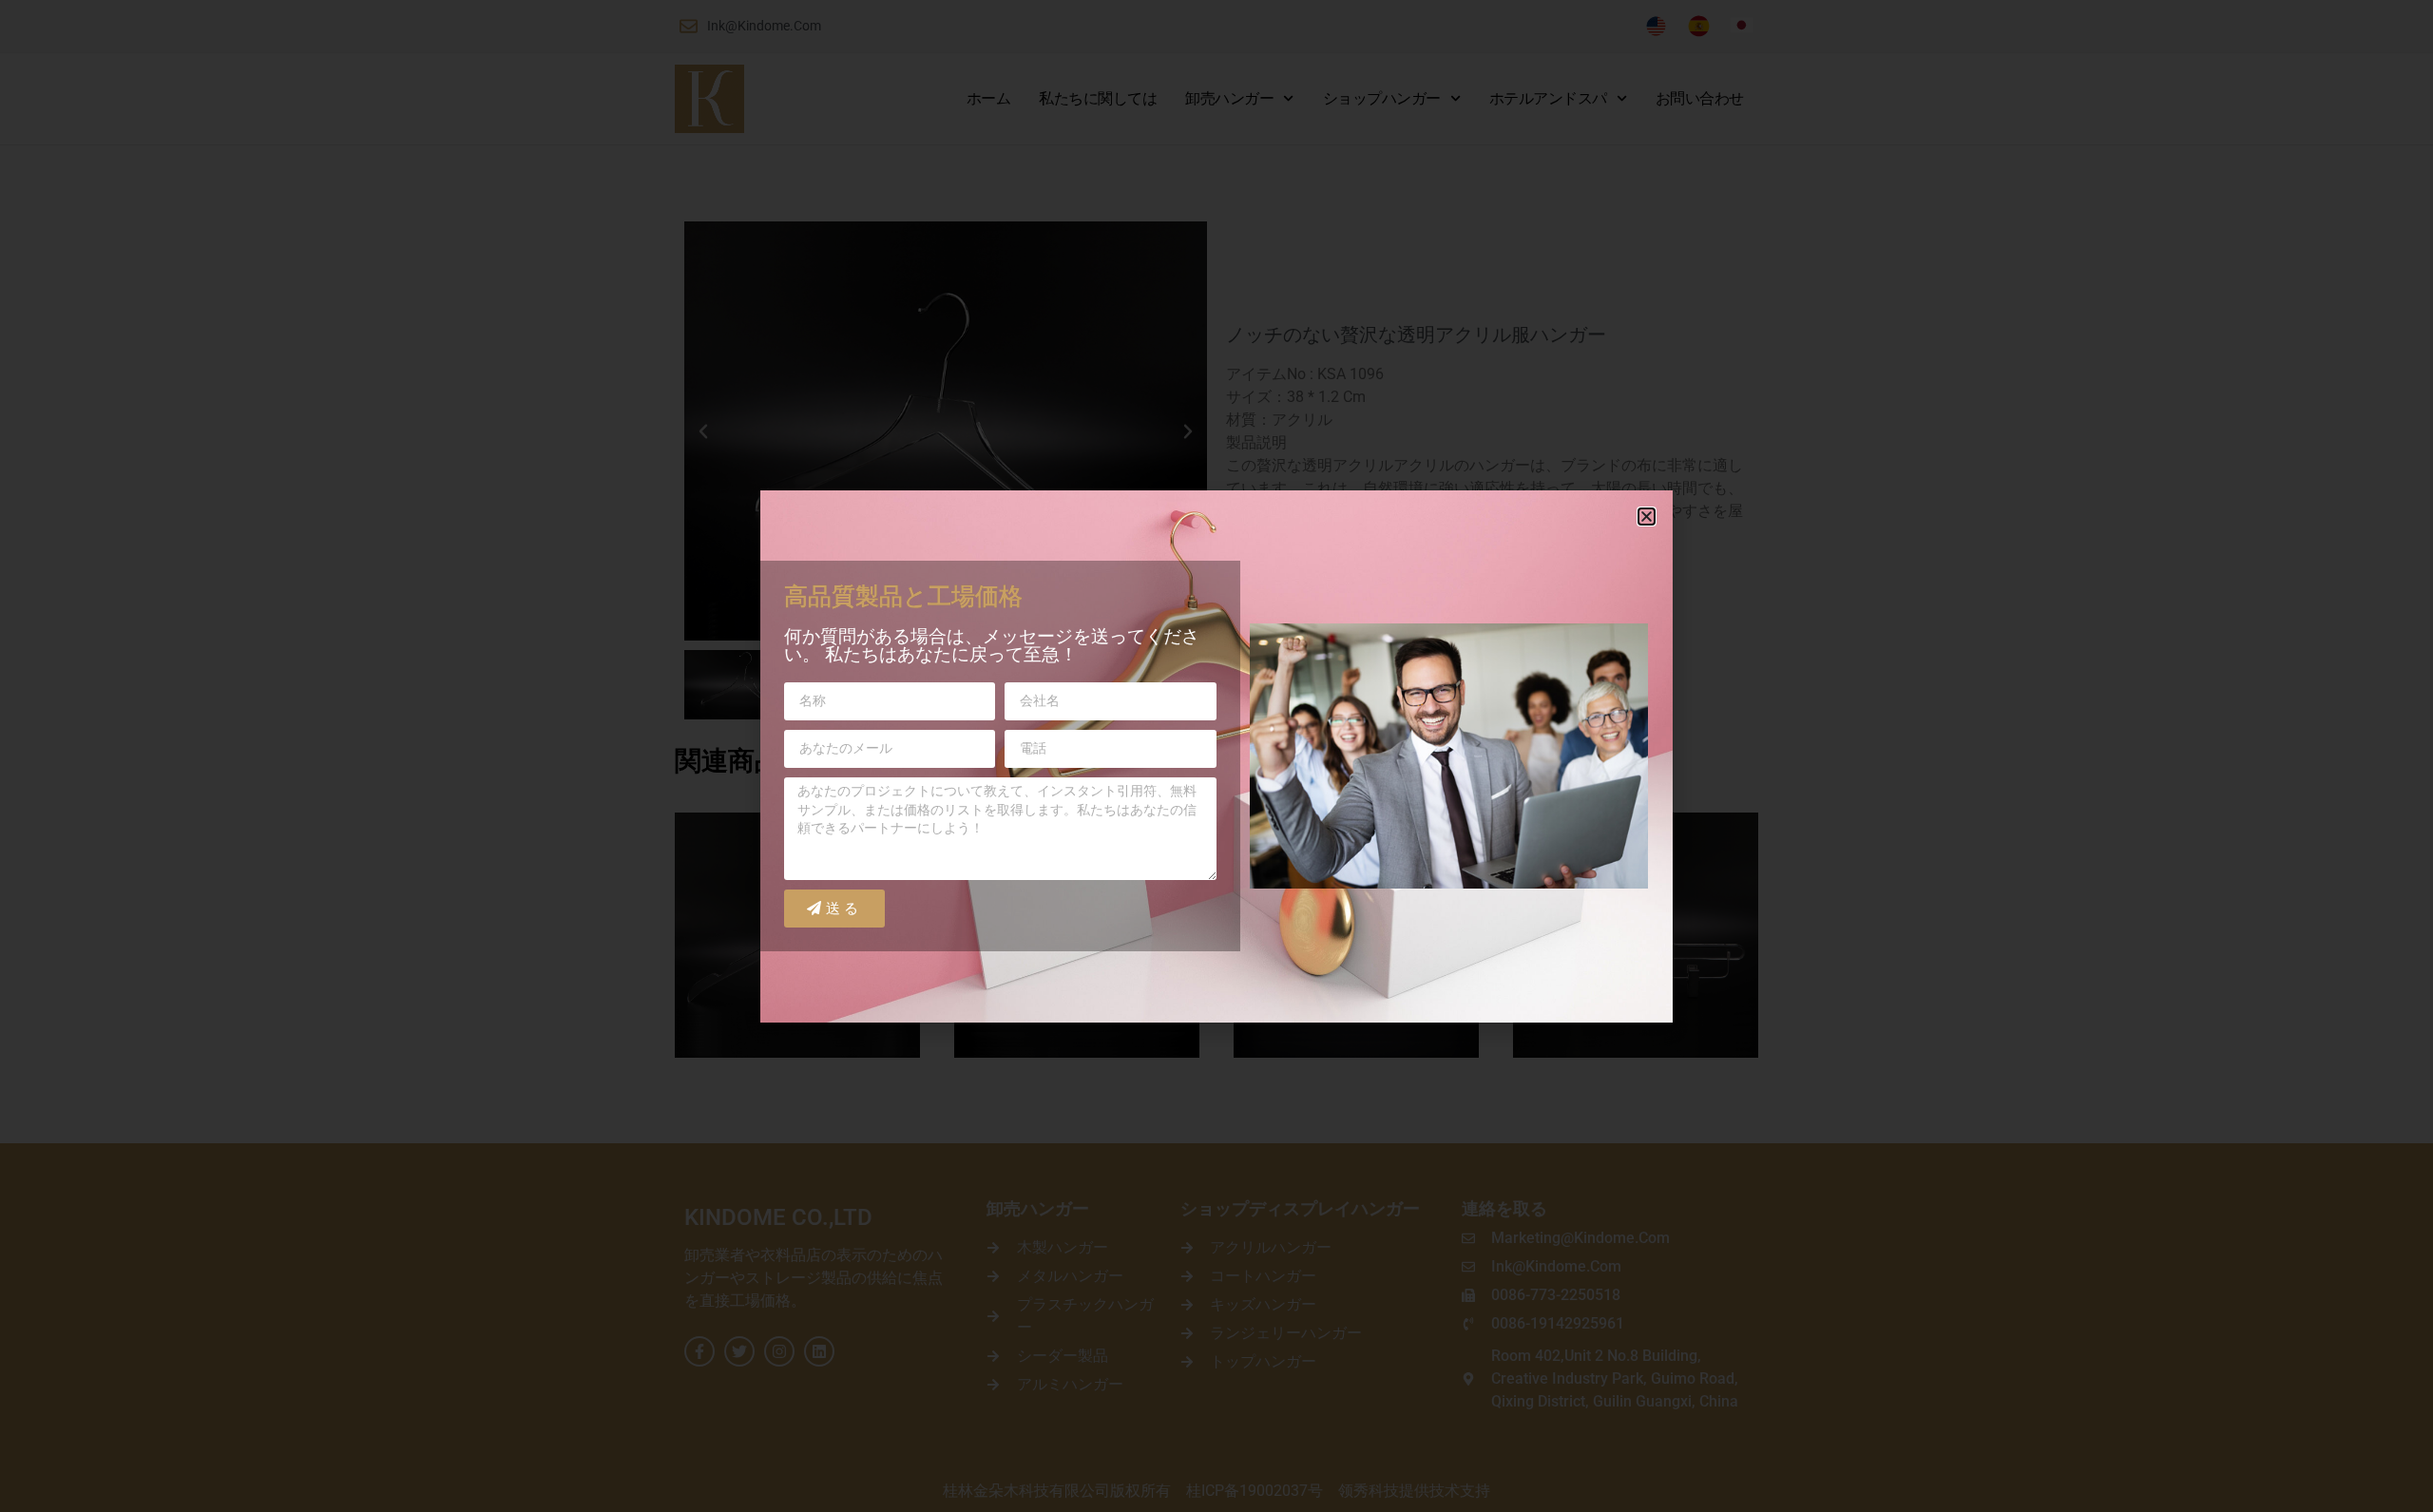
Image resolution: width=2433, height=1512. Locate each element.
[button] (1647, 517)
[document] (1216, 756)
